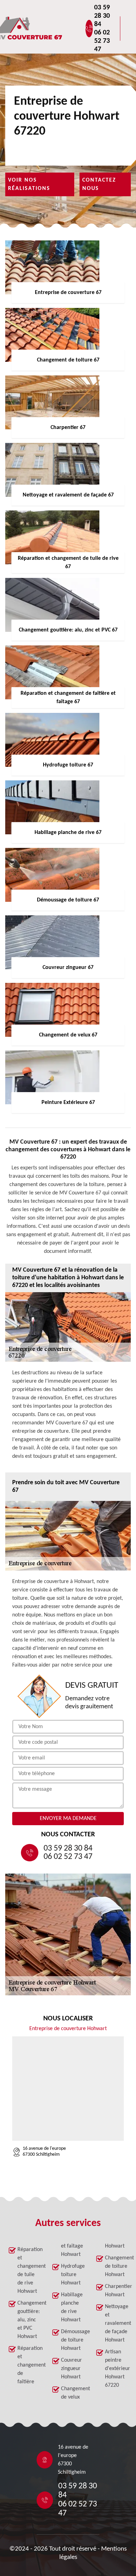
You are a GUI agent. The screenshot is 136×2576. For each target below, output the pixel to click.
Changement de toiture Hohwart (116, 2266)
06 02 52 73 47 (102, 41)
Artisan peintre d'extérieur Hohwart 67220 (116, 2369)
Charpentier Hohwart (116, 2291)
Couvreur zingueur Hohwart (71, 2369)
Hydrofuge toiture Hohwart (72, 2275)
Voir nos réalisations (29, 184)
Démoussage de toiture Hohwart (72, 2340)
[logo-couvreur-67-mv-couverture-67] (51, 29)
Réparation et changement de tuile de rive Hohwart (29, 2271)
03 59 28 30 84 (102, 16)
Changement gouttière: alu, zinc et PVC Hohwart (29, 2320)
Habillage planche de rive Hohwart (72, 2307)
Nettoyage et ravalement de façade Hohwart (116, 2323)
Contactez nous (99, 184)
